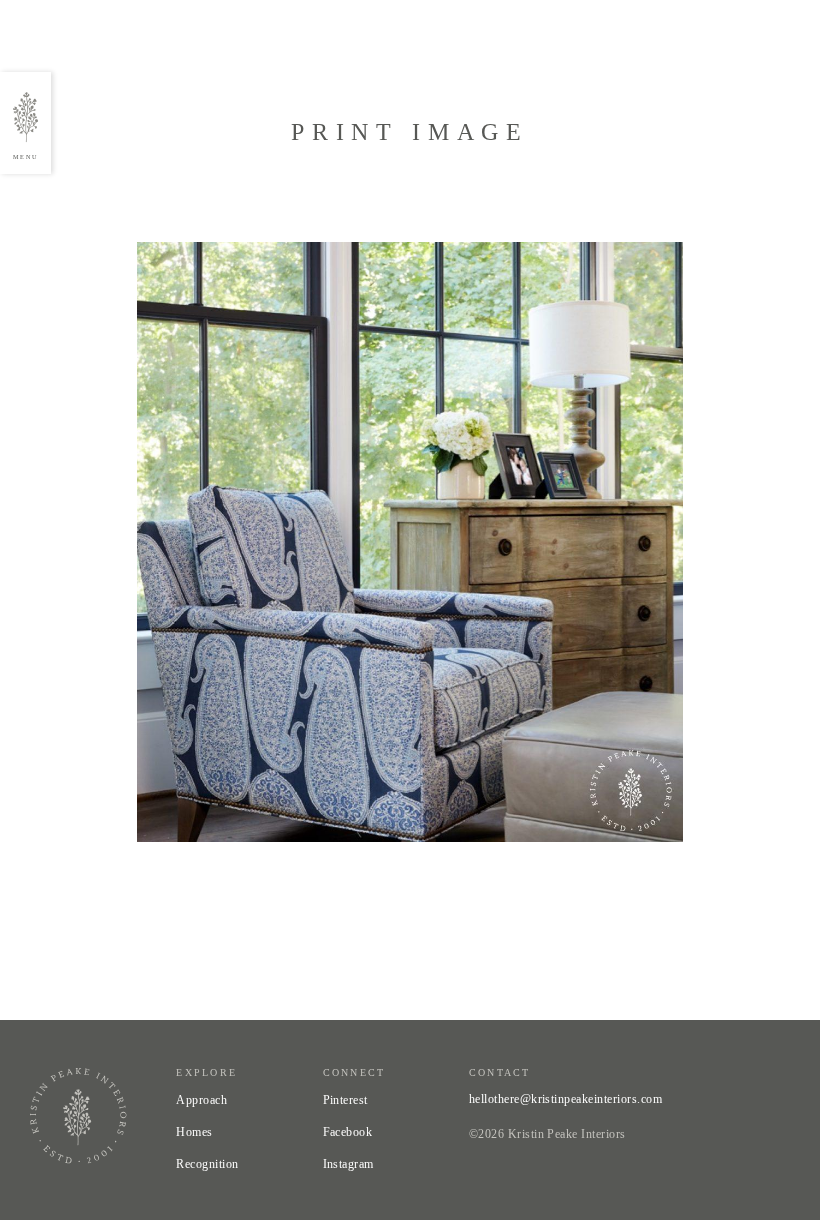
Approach (201, 1100)
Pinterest (345, 1100)
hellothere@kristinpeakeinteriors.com (565, 1099)
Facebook (348, 1132)
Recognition (207, 1164)
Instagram (348, 1164)
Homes (194, 1132)
